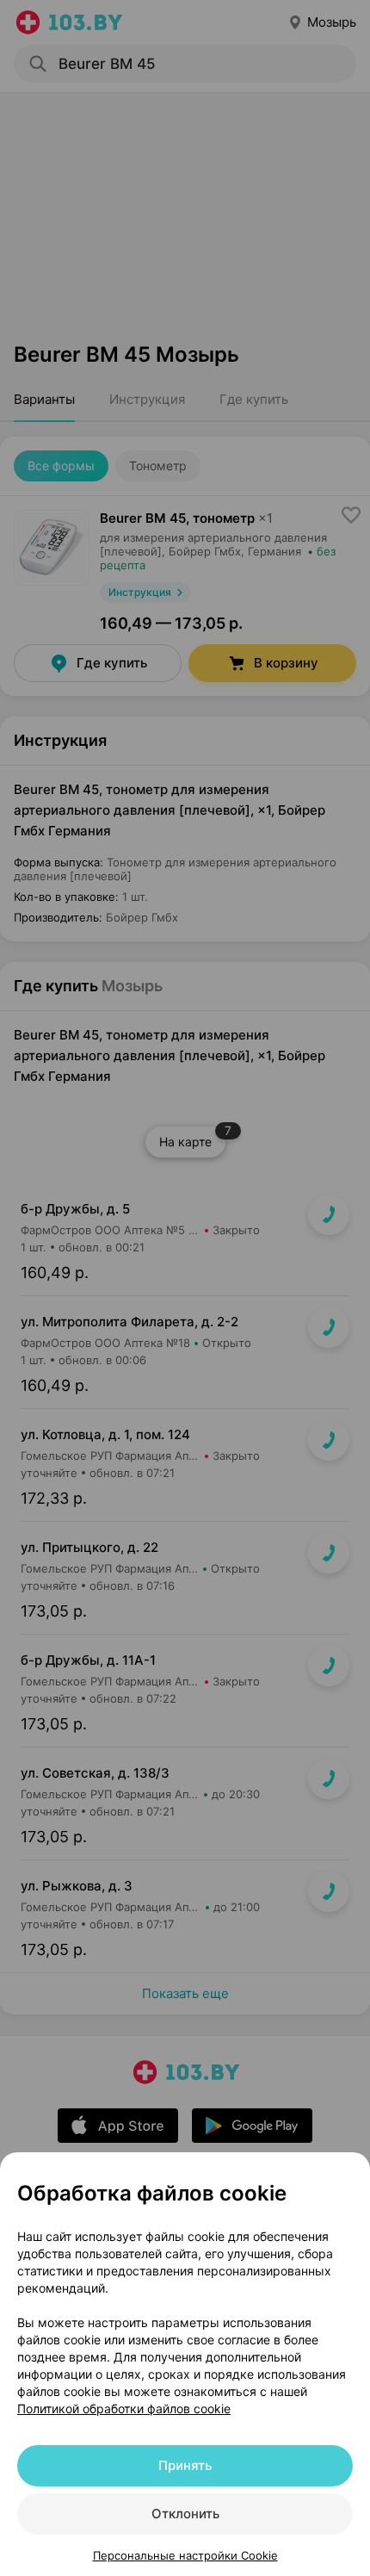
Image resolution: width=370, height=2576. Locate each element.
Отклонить (185, 2514)
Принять (185, 2465)
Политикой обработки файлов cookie (124, 2408)
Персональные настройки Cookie (185, 2555)
